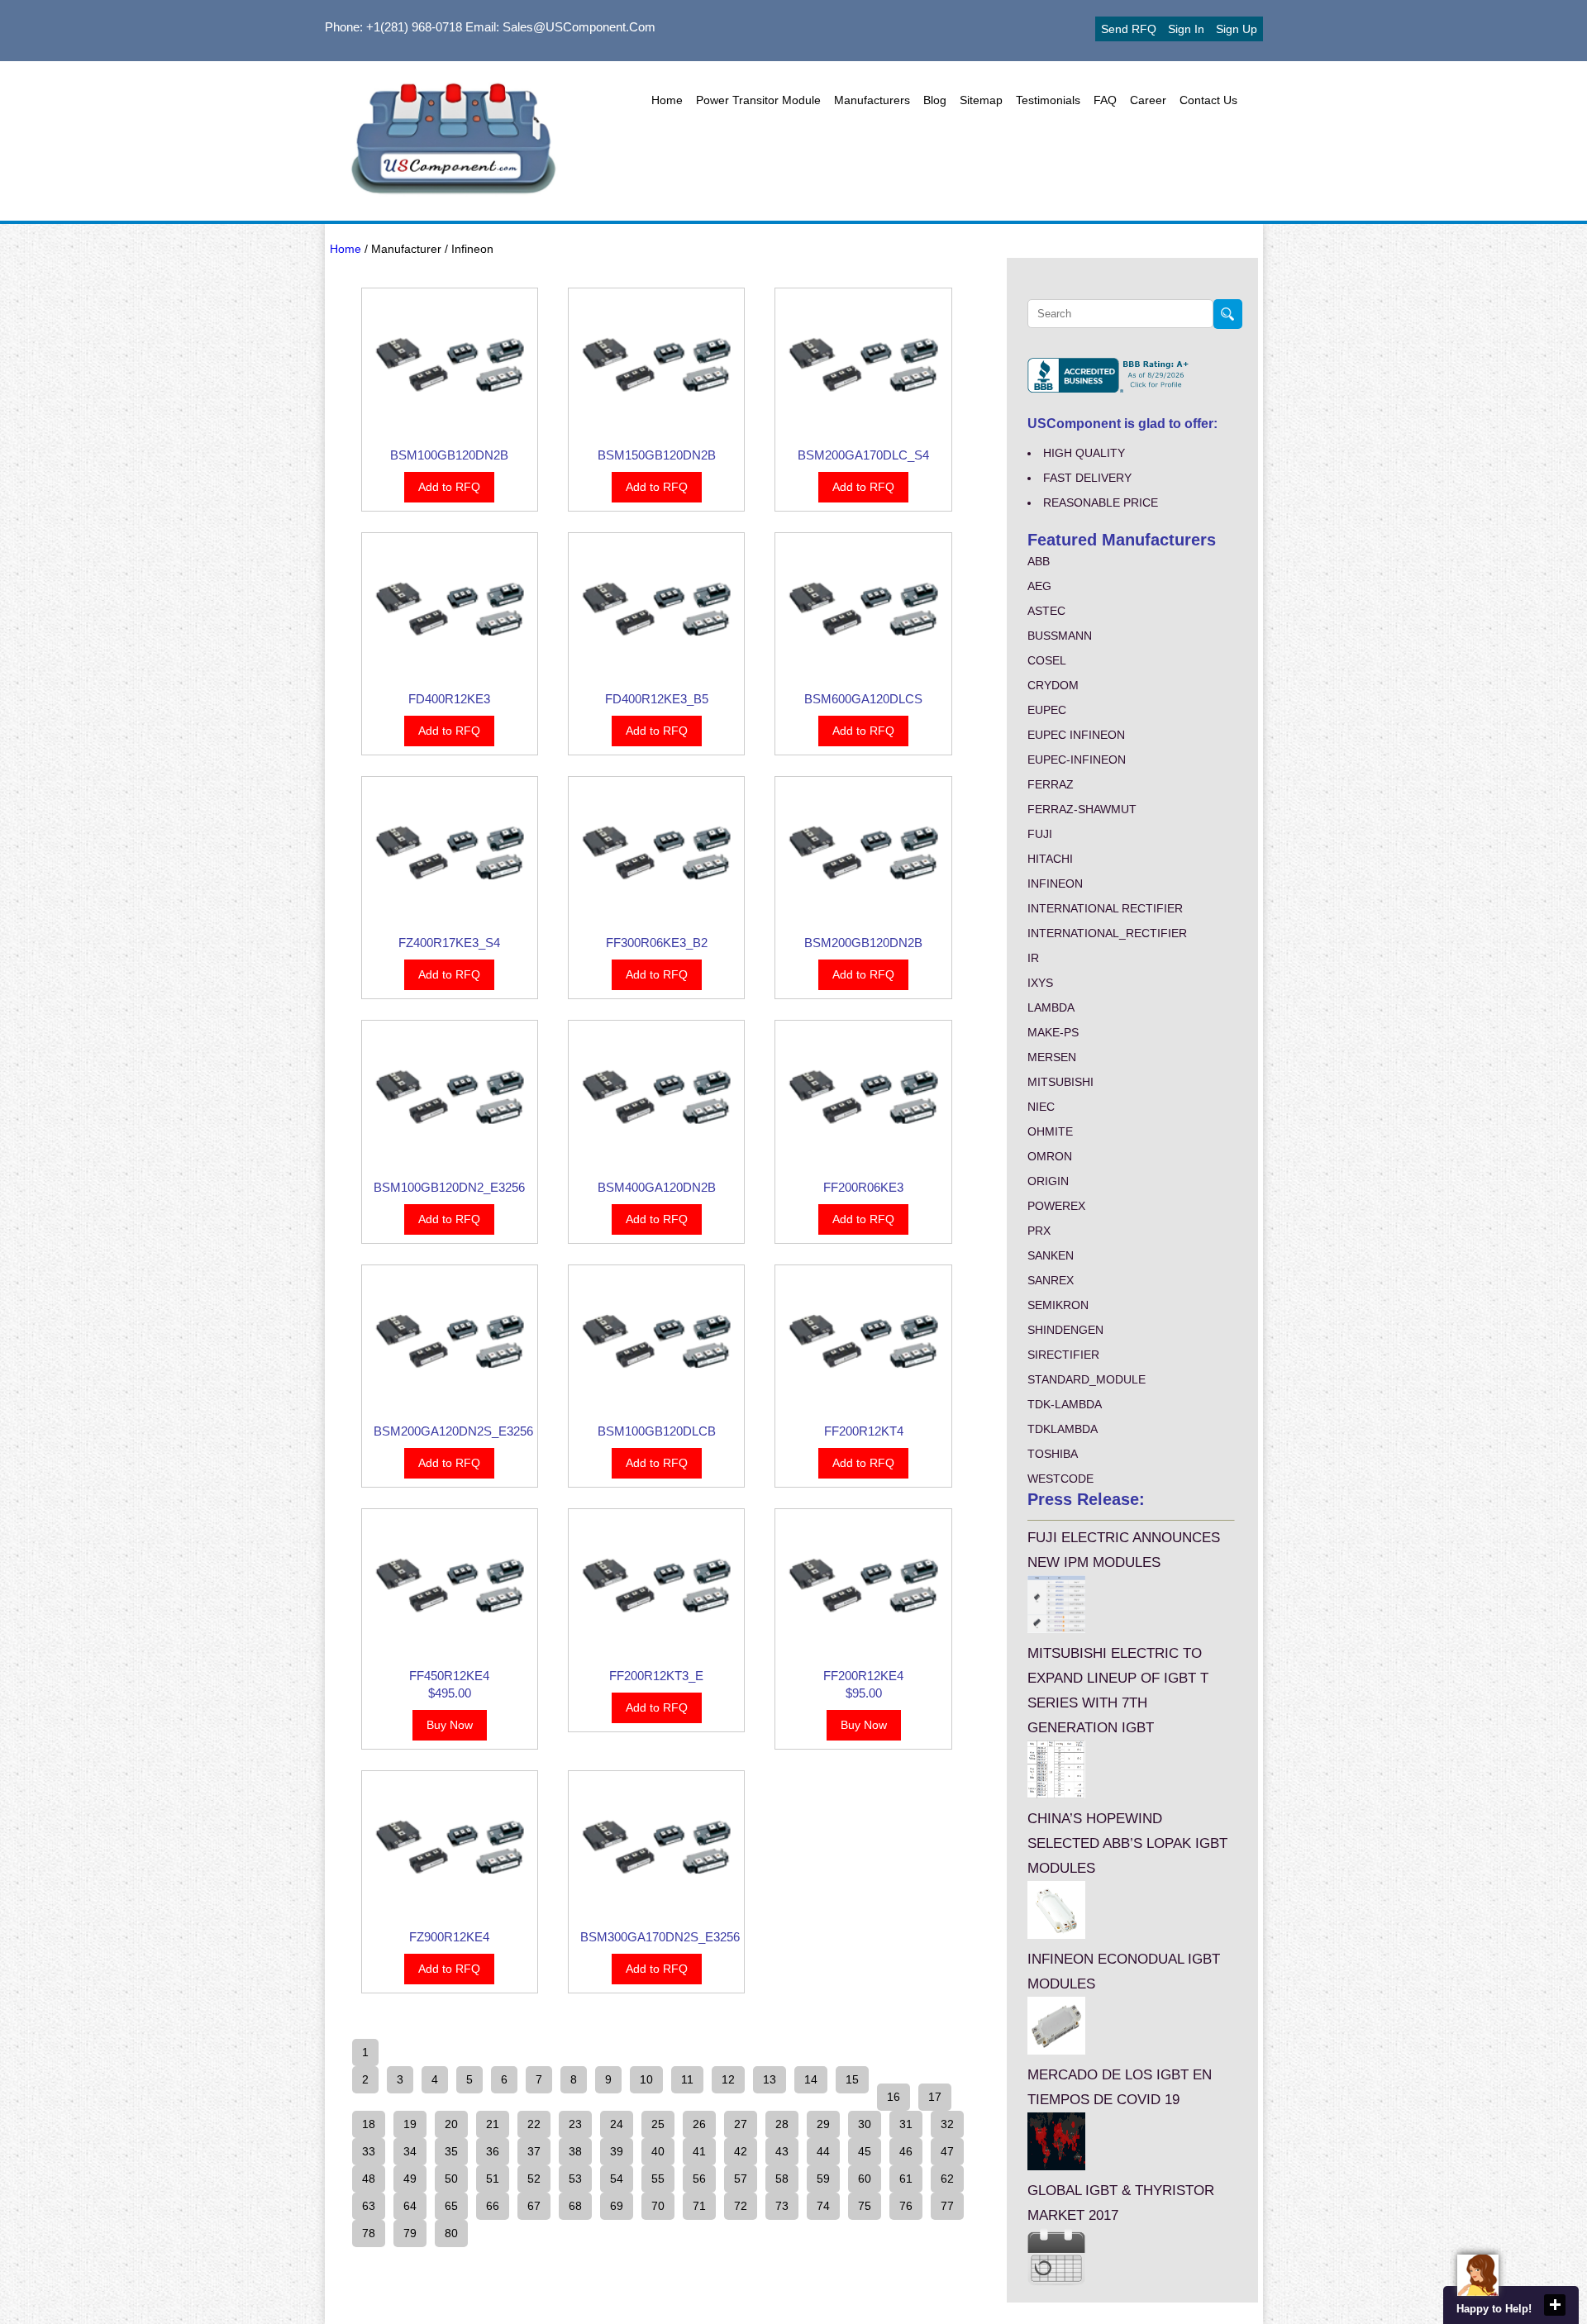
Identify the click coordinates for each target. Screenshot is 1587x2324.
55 (658, 2179)
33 (369, 2151)
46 (906, 2151)
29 (823, 2124)
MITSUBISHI (1060, 1082)
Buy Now (450, 1725)
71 (699, 2206)
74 (823, 2206)
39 (617, 2151)
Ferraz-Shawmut (1082, 809)
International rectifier (1105, 908)
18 (369, 2124)
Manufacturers (872, 100)
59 (823, 2179)
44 (823, 2151)
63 (369, 2206)
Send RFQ (1129, 29)
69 (617, 2206)
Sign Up (1237, 29)
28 (782, 2124)
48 (369, 2179)
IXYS (1040, 983)
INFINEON (1055, 883)
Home (667, 100)
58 (782, 2179)
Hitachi (1050, 859)
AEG (1039, 586)
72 (741, 2206)
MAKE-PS (1053, 1032)
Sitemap (981, 100)
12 (728, 2079)
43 (782, 2151)
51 (493, 2179)
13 (770, 2079)
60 (865, 2179)
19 (410, 2124)
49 (410, 2179)
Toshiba (1053, 1454)
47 (947, 2151)
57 (741, 2179)
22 (534, 2124)
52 (534, 2179)
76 (906, 2206)
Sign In (1186, 29)
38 (575, 2151)
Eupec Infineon (1076, 735)
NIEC (1041, 1107)
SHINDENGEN (1065, 1330)
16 (894, 2097)
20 (451, 2124)
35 (451, 2151)
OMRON (1050, 1156)
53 (575, 2179)
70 (658, 2206)
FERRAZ (1051, 784)
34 (410, 2151)
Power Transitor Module (758, 100)
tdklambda (1063, 1429)
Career (1148, 100)
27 (741, 2124)
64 (410, 2206)
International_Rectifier (1107, 933)
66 (493, 2206)
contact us (1208, 100)
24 (617, 2124)
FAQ (1105, 100)
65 (451, 2206)
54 (617, 2179)
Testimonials (1048, 100)
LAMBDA (1051, 1007)
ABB (1039, 561)
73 (782, 2206)
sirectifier (1063, 1355)
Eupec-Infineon (1077, 760)
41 (699, 2151)
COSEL (1047, 660)
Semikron (1058, 1305)
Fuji (1040, 834)
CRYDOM (1053, 685)
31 (906, 2124)
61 (906, 2179)
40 (658, 2151)
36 (493, 2151)
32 (947, 2124)
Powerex (1056, 1206)
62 (947, 2179)
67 (534, 2206)
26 (699, 2124)
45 (865, 2151)
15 (852, 2079)
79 (410, 2233)
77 (947, 2206)
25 (658, 2124)
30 (865, 2124)
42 (741, 2151)
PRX (1039, 1231)
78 (369, 2233)
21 (493, 2124)
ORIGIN (1048, 1181)
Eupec (1047, 710)
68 (575, 2206)
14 (811, 2079)
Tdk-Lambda (1065, 1404)
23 (575, 2124)
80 (451, 2233)
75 (865, 2206)
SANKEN (1051, 1255)
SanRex (1051, 1280)
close (1555, 2305)
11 (687, 2079)
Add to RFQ (449, 487)
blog (935, 100)
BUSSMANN (1060, 636)
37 (534, 2151)
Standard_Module (1087, 1379)
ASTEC (1046, 611)
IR (1033, 958)
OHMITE (1050, 1131)
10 (646, 2079)
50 (451, 2179)
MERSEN (1052, 1057)
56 (699, 2179)
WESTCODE (1060, 1479)
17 (935, 2097)
